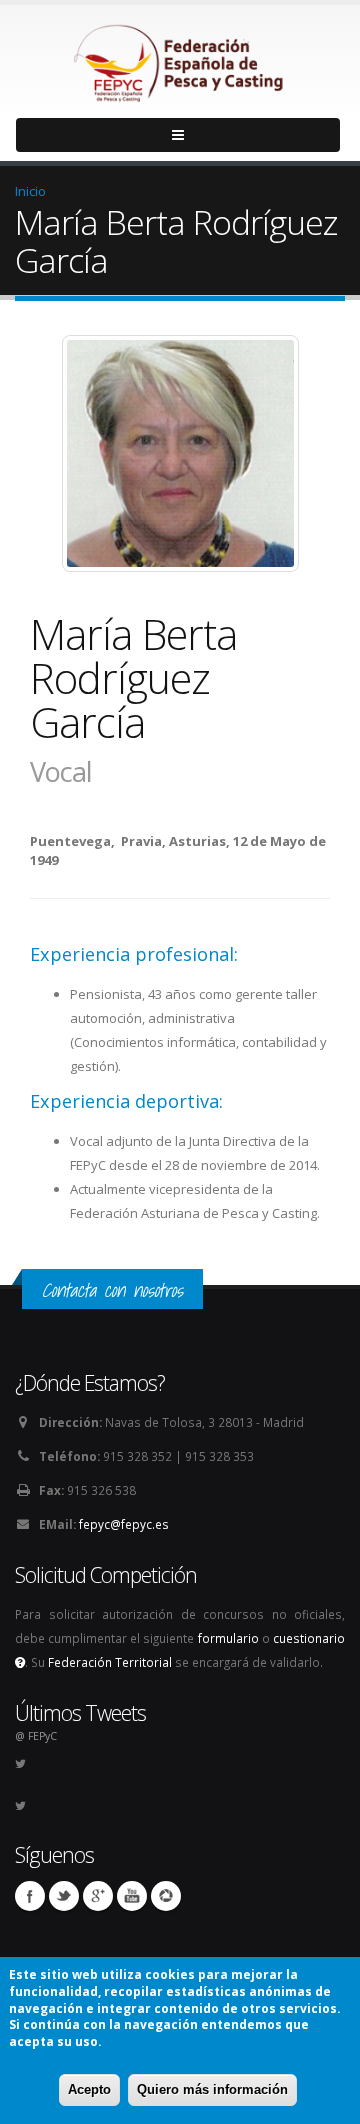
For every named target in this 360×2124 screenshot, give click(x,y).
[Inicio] (180, 58)
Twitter (64, 1896)
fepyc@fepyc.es (124, 1524)
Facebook (30, 1896)
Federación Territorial (110, 1662)
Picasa (166, 1896)
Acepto (89, 2089)
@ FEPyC (36, 1736)
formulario (228, 1638)
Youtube (132, 1896)
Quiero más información (212, 2089)
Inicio (30, 191)
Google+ (98, 1896)
